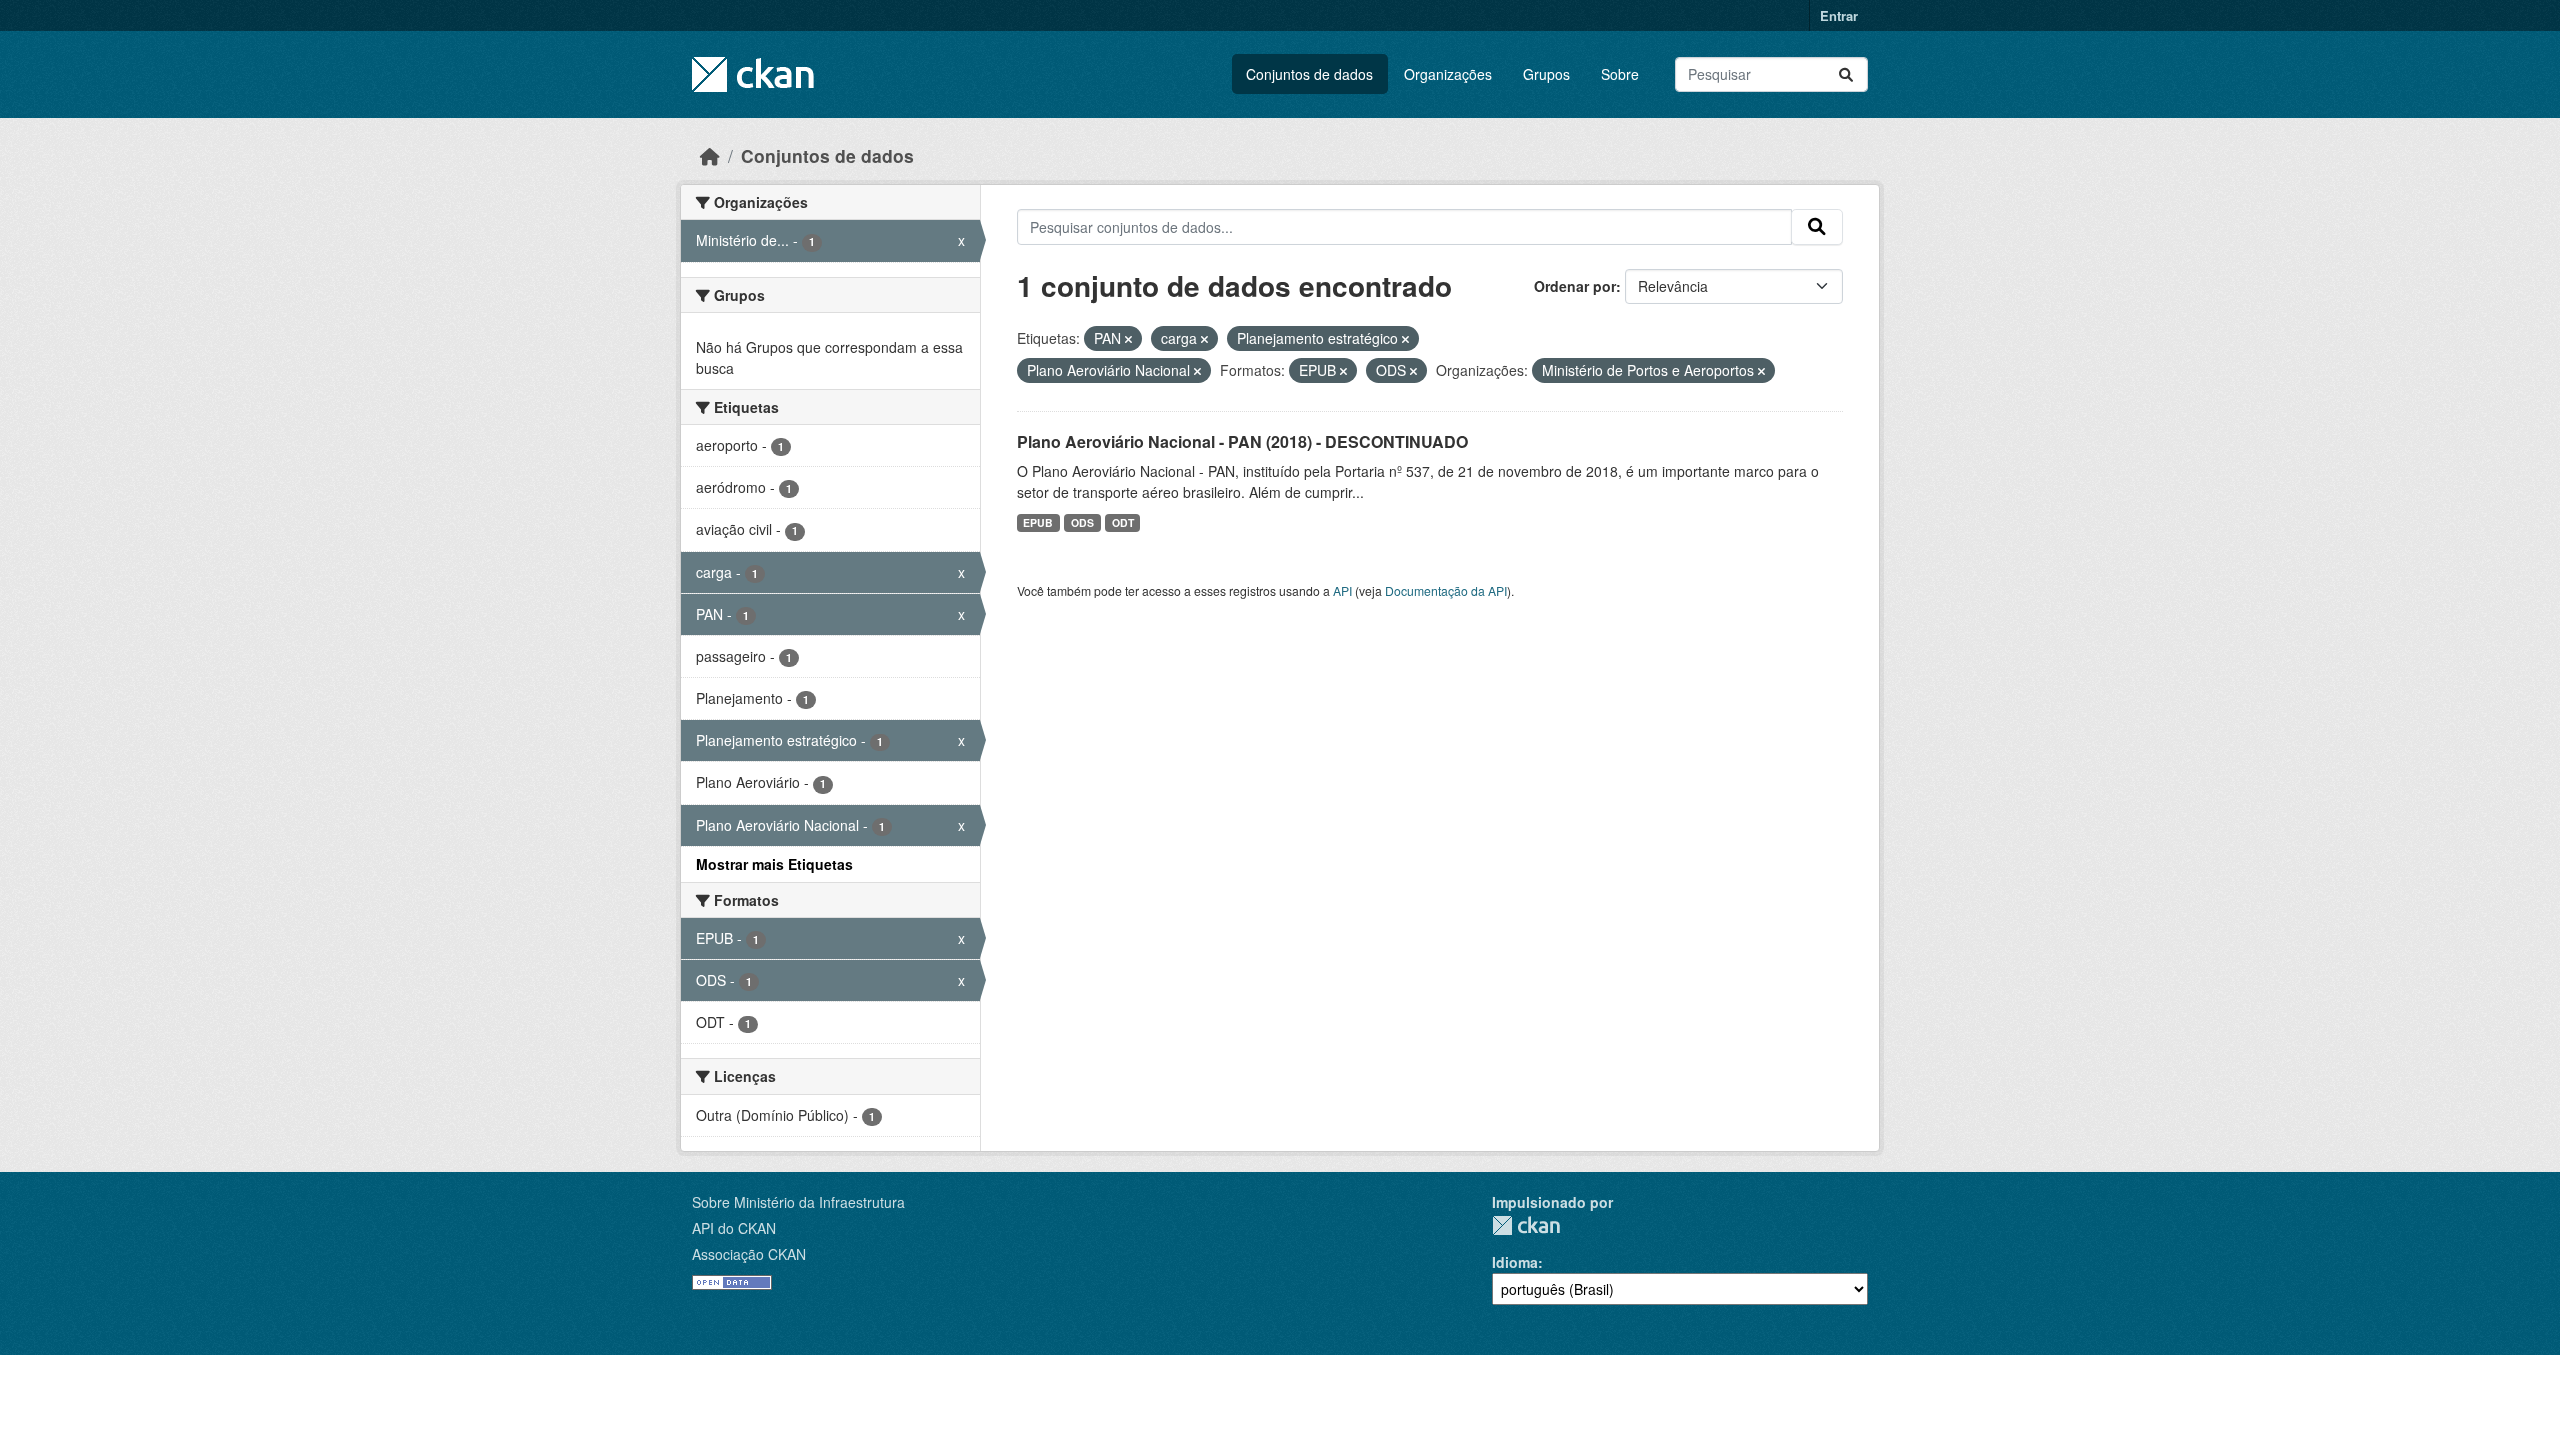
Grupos (1546, 74)
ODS (1082, 522)
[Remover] (1128, 339)
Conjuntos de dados (1309, 74)
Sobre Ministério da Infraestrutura (798, 1202)
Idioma (1515, 1262)
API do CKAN (734, 1228)
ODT (1123, 522)
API (1342, 590)
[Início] (710, 155)
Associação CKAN (749, 1254)
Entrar (1839, 15)
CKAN (1526, 1225)
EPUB (1038, 522)
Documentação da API (1446, 590)
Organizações (1448, 74)
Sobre (1620, 74)
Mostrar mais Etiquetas (774, 864)
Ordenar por (1575, 286)
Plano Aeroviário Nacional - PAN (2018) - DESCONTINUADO (1242, 441)
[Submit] (1846, 74)
